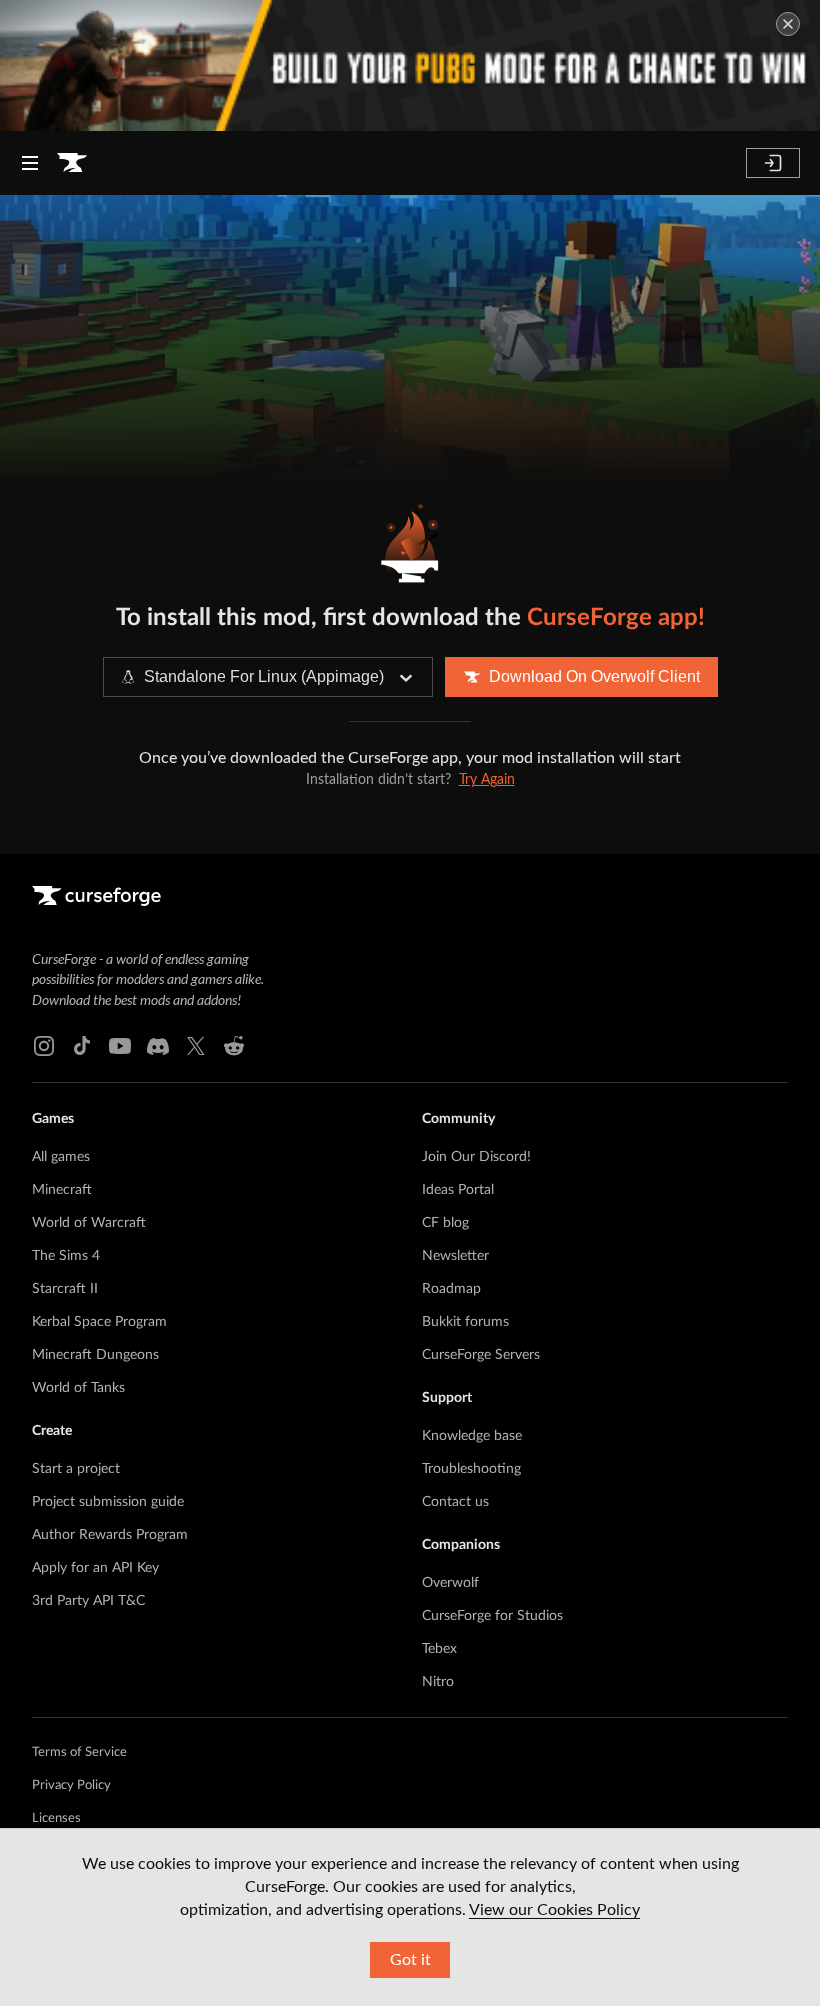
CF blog (445, 1223)
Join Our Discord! (476, 1157)
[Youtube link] (120, 1046)
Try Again (487, 780)
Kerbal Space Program (99, 1322)
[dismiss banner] (788, 24)
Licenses (56, 1818)
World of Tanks (78, 1388)
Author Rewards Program (110, 1535)
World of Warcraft (89, 1223)
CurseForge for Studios (492, 1616)
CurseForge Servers (481, 1355)
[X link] (196, 1046)
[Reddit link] (234, 1046)
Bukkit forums (465, 1322)
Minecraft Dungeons (95, 1355)
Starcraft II (65, 1289)
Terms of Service (79, 1752)
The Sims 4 (66, 1256)
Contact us (455, 1502)
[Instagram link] (44, 1046)
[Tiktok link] (82, 1046)
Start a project (76, 1469)
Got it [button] (410, 1960)
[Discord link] (158, 1046)
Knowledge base (472, 1436)
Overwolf (450, 1583)
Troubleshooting (471, 1469)
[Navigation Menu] (30, 163)
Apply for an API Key (95, 1568)
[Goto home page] (72, 163)
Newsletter (455, 1256)
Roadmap (451, 1289)
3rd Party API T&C (88, 1601)
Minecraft (62, 1190)
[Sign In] (773, 163)
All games (61, 1157)
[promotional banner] (410, 65)
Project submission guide (108, 1502)
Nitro (438, 1682)
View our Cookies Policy (554, 1910)
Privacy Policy (71, 1785)
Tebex (439, 1649)
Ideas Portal (458, 1190)
